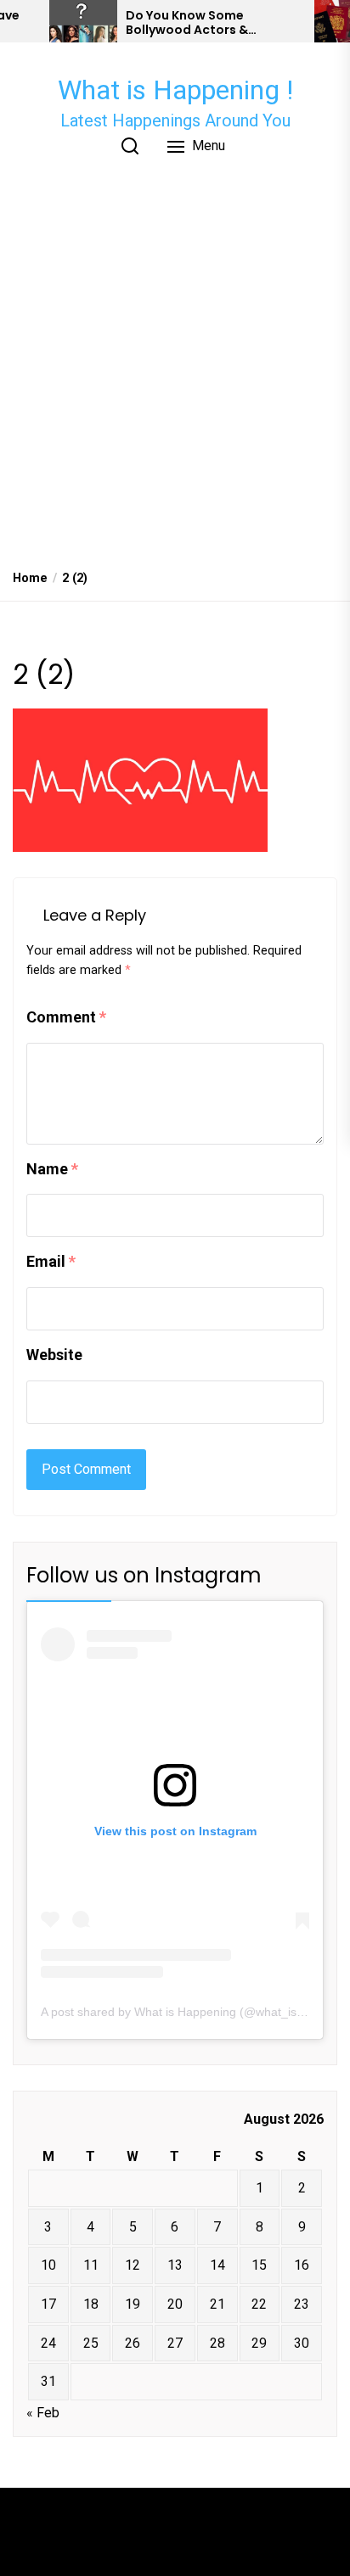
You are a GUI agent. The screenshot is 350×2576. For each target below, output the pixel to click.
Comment (66, 1017)
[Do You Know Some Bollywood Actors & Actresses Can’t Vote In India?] (83, 21)
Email (51, 1261)
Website (54, 1355)
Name (52, 1169)
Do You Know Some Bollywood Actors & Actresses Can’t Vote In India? (199, 23)
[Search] (130, 146)
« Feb (43, 2413)
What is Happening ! (175, 90)
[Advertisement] (175, 372)
